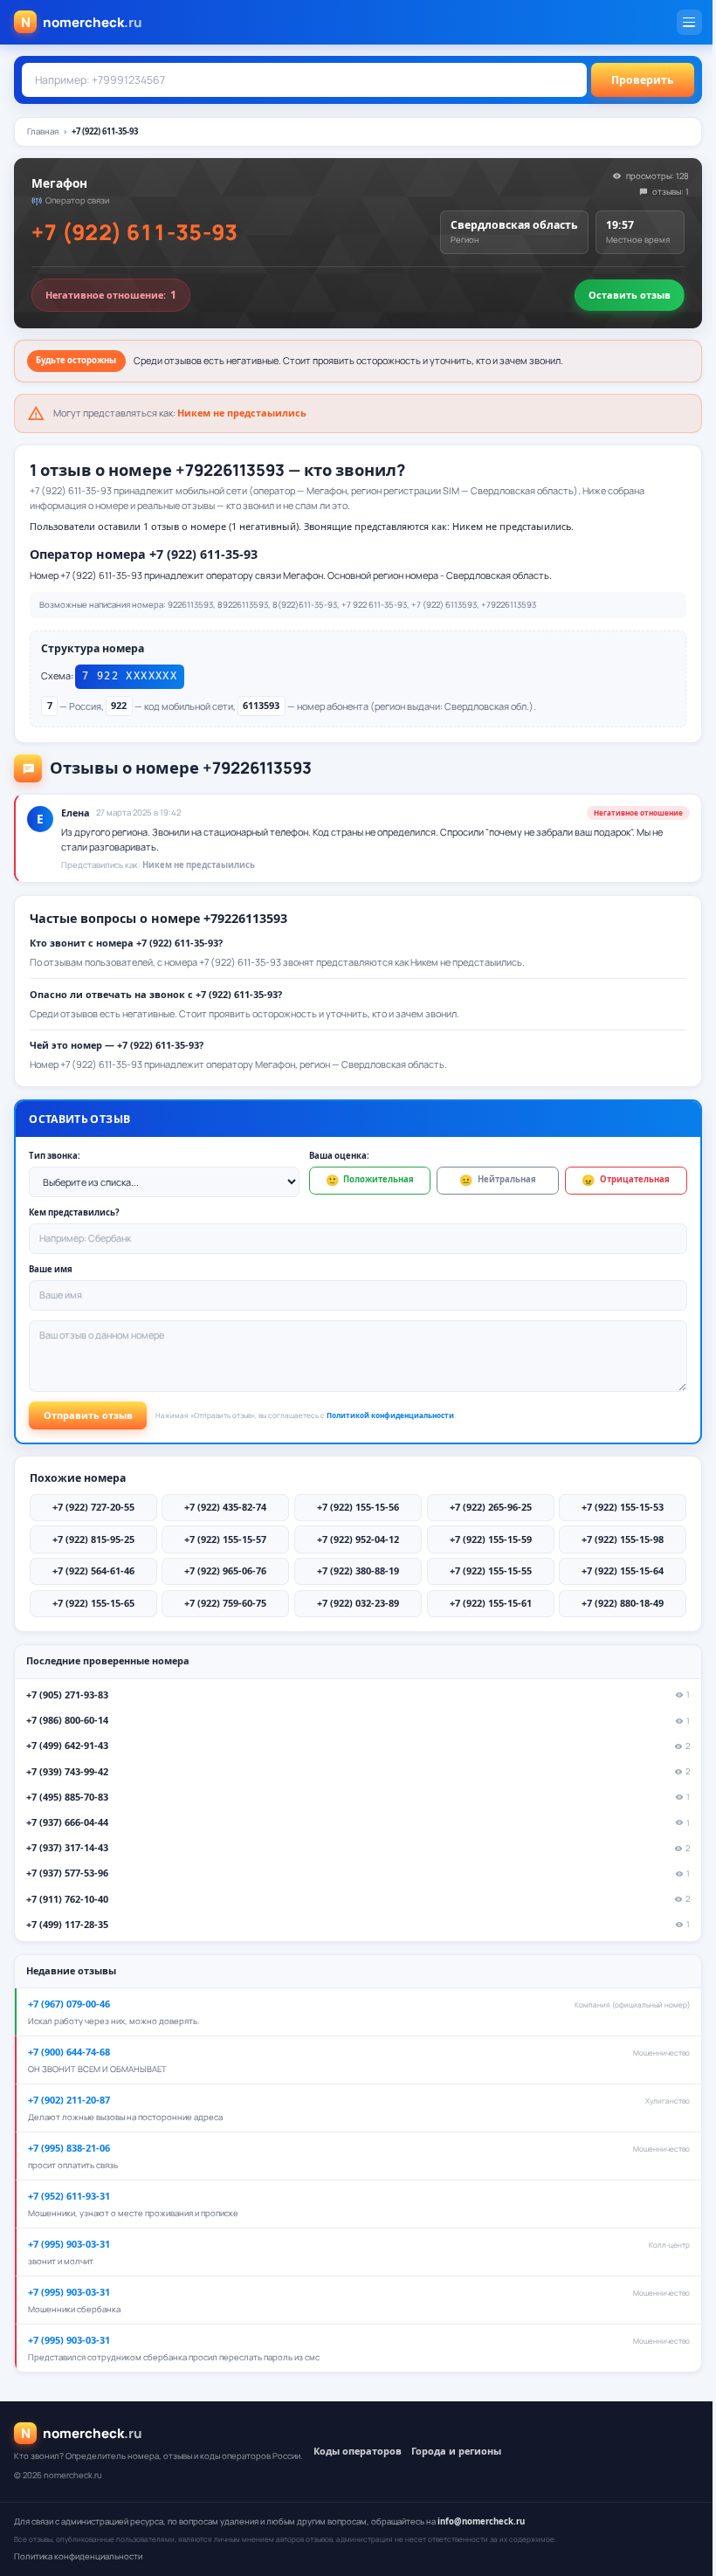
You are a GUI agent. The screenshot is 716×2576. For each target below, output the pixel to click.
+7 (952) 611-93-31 (69, 2196)
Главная (43, 131)
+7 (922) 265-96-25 (491, 1507)
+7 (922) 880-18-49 (623, 1603)
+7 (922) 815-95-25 (93, 1539)
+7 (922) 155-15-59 (491, 1539)
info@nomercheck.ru (481, 2521)
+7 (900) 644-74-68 (69, 2052)
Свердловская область (514, 225)
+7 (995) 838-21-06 (69, 2148)
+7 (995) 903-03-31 (69, 2244)
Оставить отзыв (630, 295)
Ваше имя (51, 1269)
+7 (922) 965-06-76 (225, 1570)
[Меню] (689, 22)
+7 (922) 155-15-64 (623, 1570)
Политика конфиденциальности (78, 2556)
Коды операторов (358, 2451)
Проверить (643, 80)
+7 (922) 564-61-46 (93, 1570)
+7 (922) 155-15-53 (623, 1507)
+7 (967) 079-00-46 (69, 2004)
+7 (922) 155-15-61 (491, 1603)
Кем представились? (74, 1212)
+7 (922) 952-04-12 (358, 1539)
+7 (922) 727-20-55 (93, 1507)
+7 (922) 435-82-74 (225, 1507)
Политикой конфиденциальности (390, 1415)
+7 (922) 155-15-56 (358, 1507)
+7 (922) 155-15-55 (491, 1570)
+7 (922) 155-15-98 (623, 1539)
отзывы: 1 (671, 192)
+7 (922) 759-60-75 (225, 1603)
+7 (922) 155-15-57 (225, 1539)
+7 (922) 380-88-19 (358, 1570)
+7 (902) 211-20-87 (69, 2100)
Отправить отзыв (88, 1415)
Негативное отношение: (111, 295)
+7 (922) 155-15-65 (93, 1603)
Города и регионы (456, 2451)
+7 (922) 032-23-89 (358, 1603)
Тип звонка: (55, 1156)
